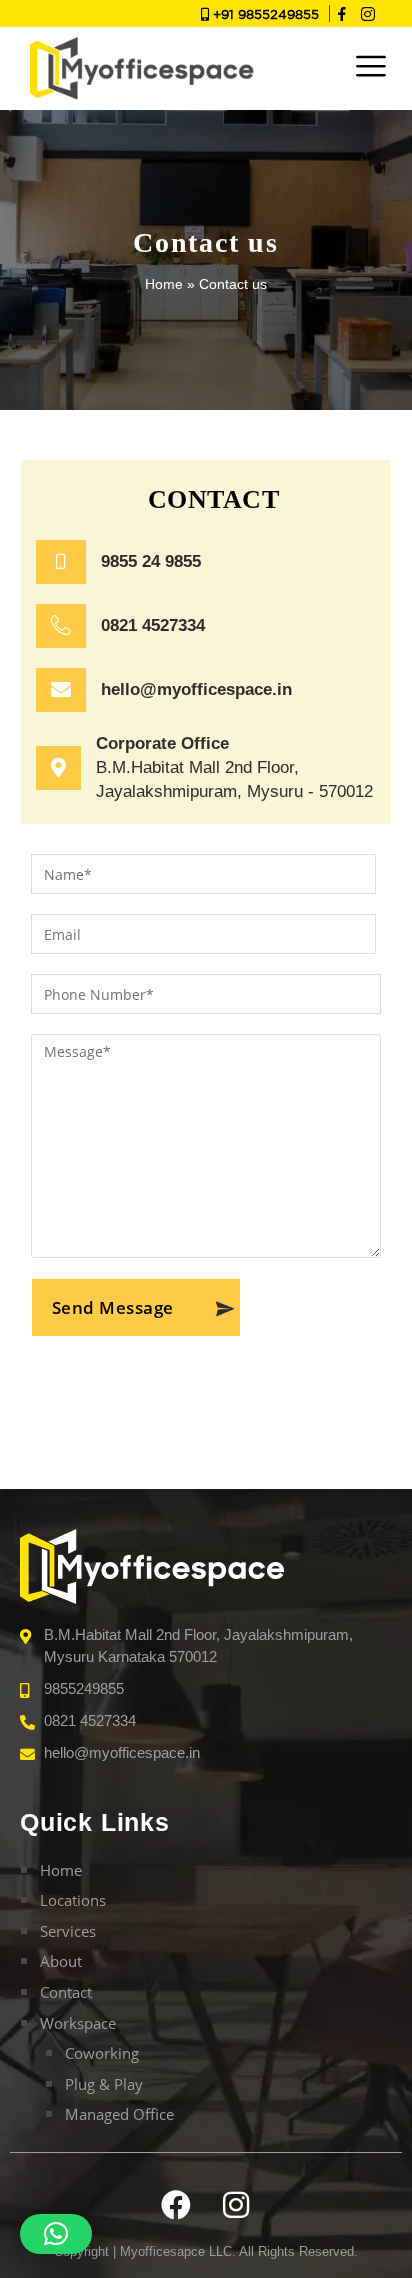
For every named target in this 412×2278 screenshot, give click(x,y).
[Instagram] (368, 14)
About (61, 1961)
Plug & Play (104, 2084)
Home (164, 284)
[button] (56, 2234)
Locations (73, 1900)
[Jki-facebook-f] (343, 14)
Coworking (102, 2053)
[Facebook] (176, 2205)
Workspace (78, 2023)
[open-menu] (371, 68)
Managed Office (119, 2114)
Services (68, 1931)
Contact (66, 1992)
